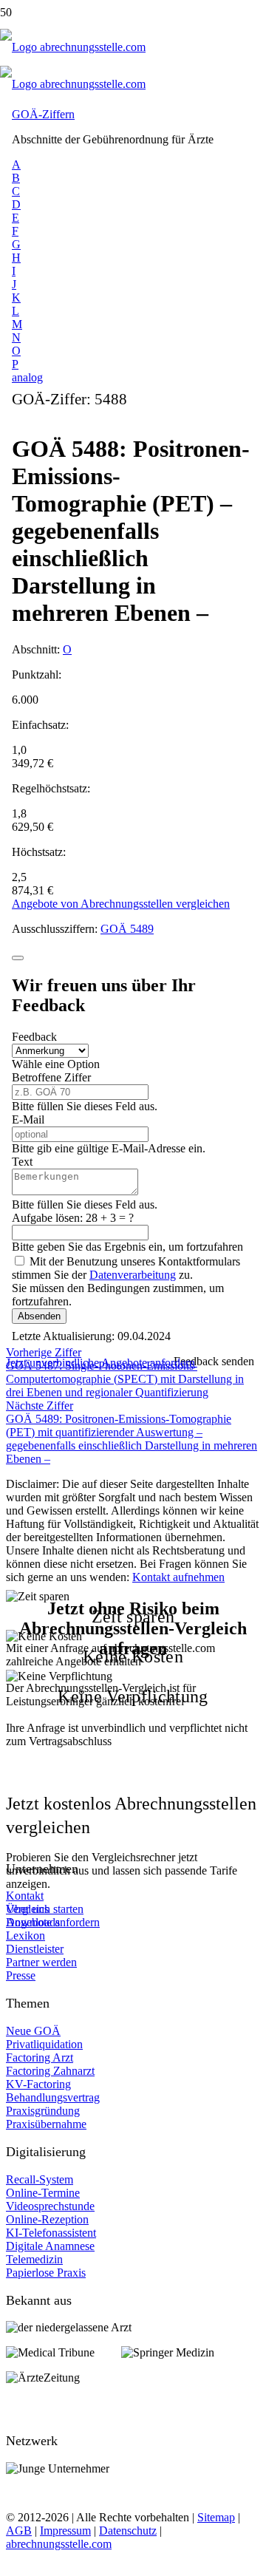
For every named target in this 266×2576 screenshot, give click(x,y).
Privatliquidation (44, 2044)
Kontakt (25, 1896)
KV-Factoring (38, 2084)
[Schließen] (18, 958)
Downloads (33, 1922)
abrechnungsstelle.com (59, 2544)
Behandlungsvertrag (53, 2097)
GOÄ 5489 (127, 929)
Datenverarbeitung (133, 1275)
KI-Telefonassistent (51, 2233)
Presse (21, 1975)
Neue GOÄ (33, 2031)
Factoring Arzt (40, 2057)
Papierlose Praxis (46, 2273)
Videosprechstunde (50, 2206)
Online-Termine (43, 2193)
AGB (19, 2531)
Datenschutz (128, 2531)
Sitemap (216, 2517)
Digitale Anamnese (50, 2246)
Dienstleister (35, 1949)
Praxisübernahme (46, 2124)
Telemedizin (34, 2259)
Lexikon (25, 1936)
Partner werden (41, 1962)
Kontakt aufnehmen (178, 1577)
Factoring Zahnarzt (50, 2071)
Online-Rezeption (47, 2219)
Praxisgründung (43, 2111)
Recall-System (40, 2179)
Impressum (65, 2531)
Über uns (27, 1909)
